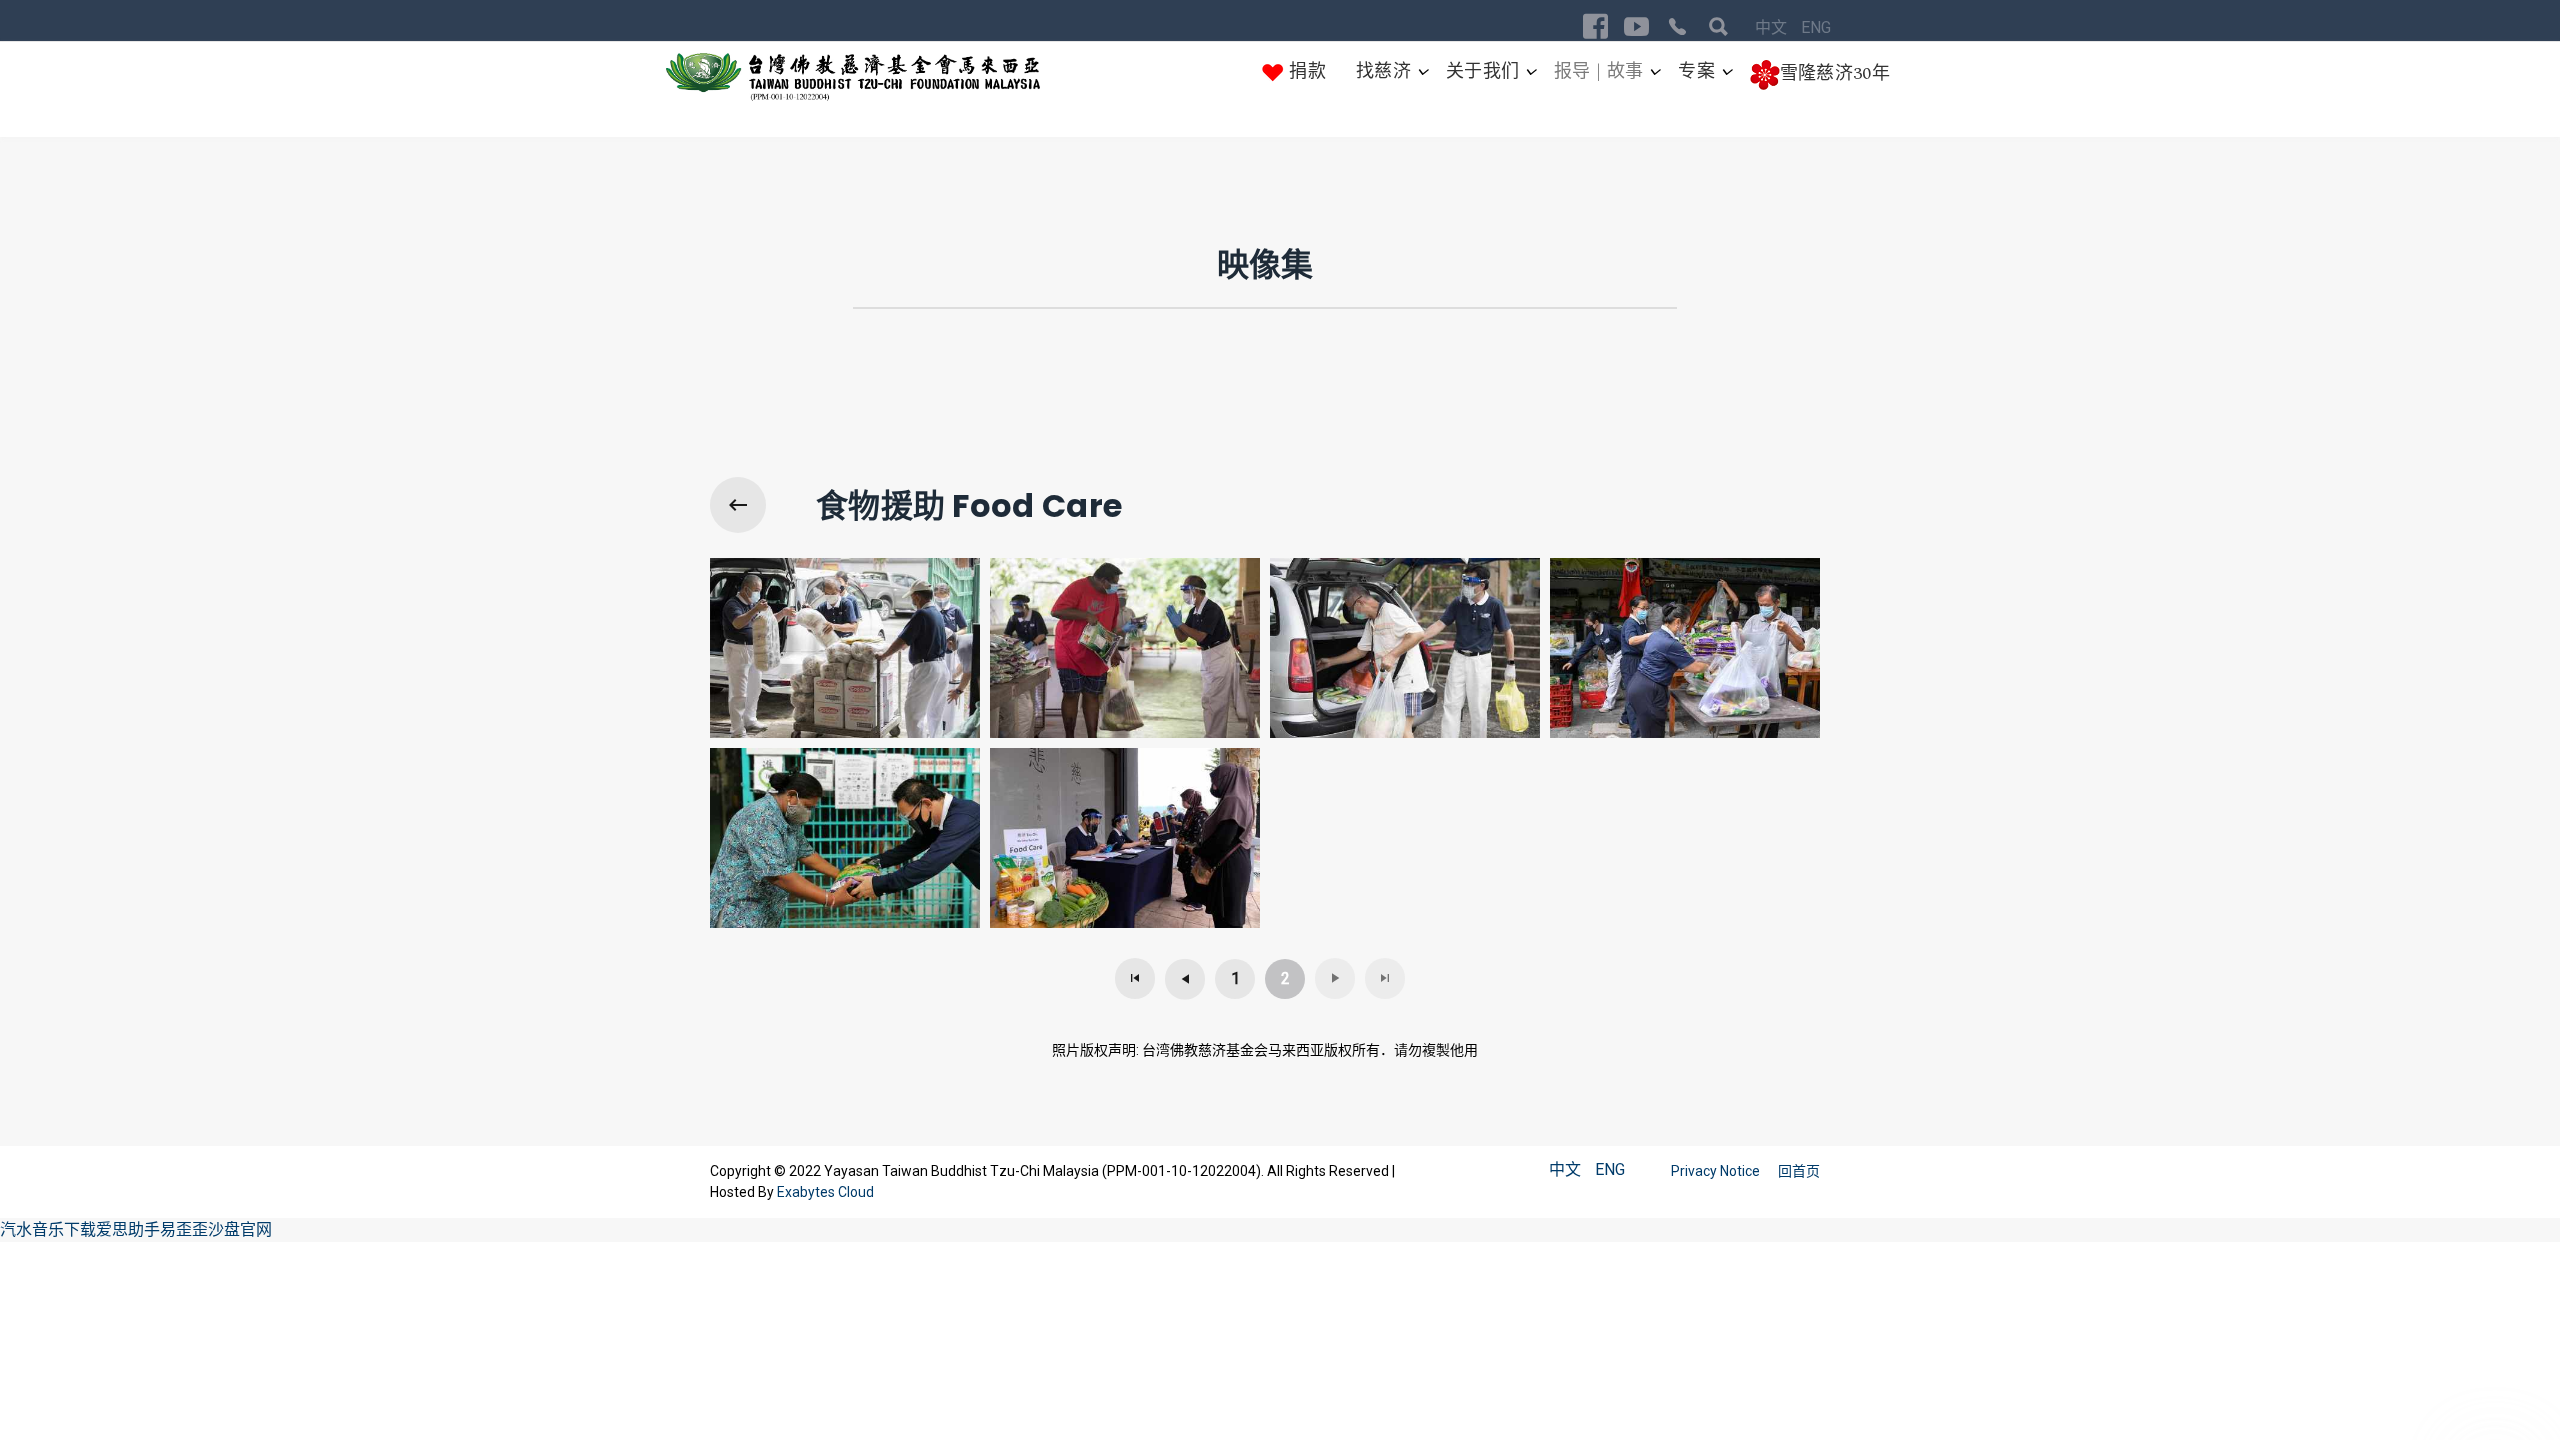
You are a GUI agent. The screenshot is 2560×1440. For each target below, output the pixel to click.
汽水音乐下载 (48, 1229)
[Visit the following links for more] (1595, 26)
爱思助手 (128, 1229)
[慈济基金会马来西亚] (853, 77)
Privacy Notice (1717, 1171)
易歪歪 (184, 1229)
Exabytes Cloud (825, 1192)
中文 (1773, 27)
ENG (1816, 27)
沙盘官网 (240, 1229)
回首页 (1799, 1171)
